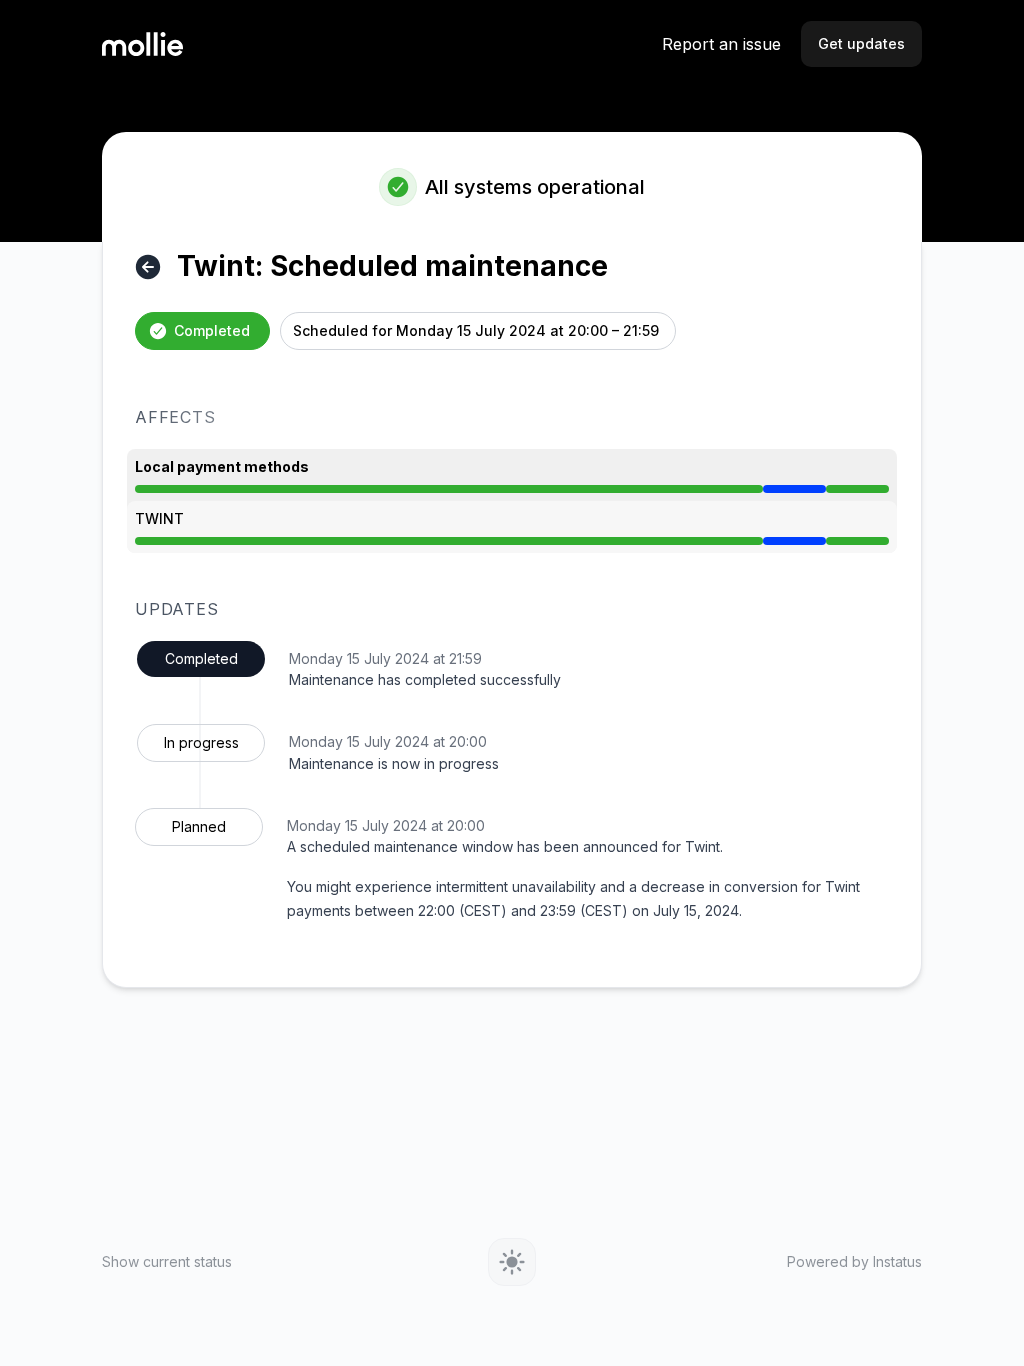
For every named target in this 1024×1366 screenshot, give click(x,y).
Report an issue (721, 44)
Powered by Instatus (854, 1262)
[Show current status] (148, 267)
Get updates (861, 43)
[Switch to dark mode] (512, 1262)
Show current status (167, 1262)
